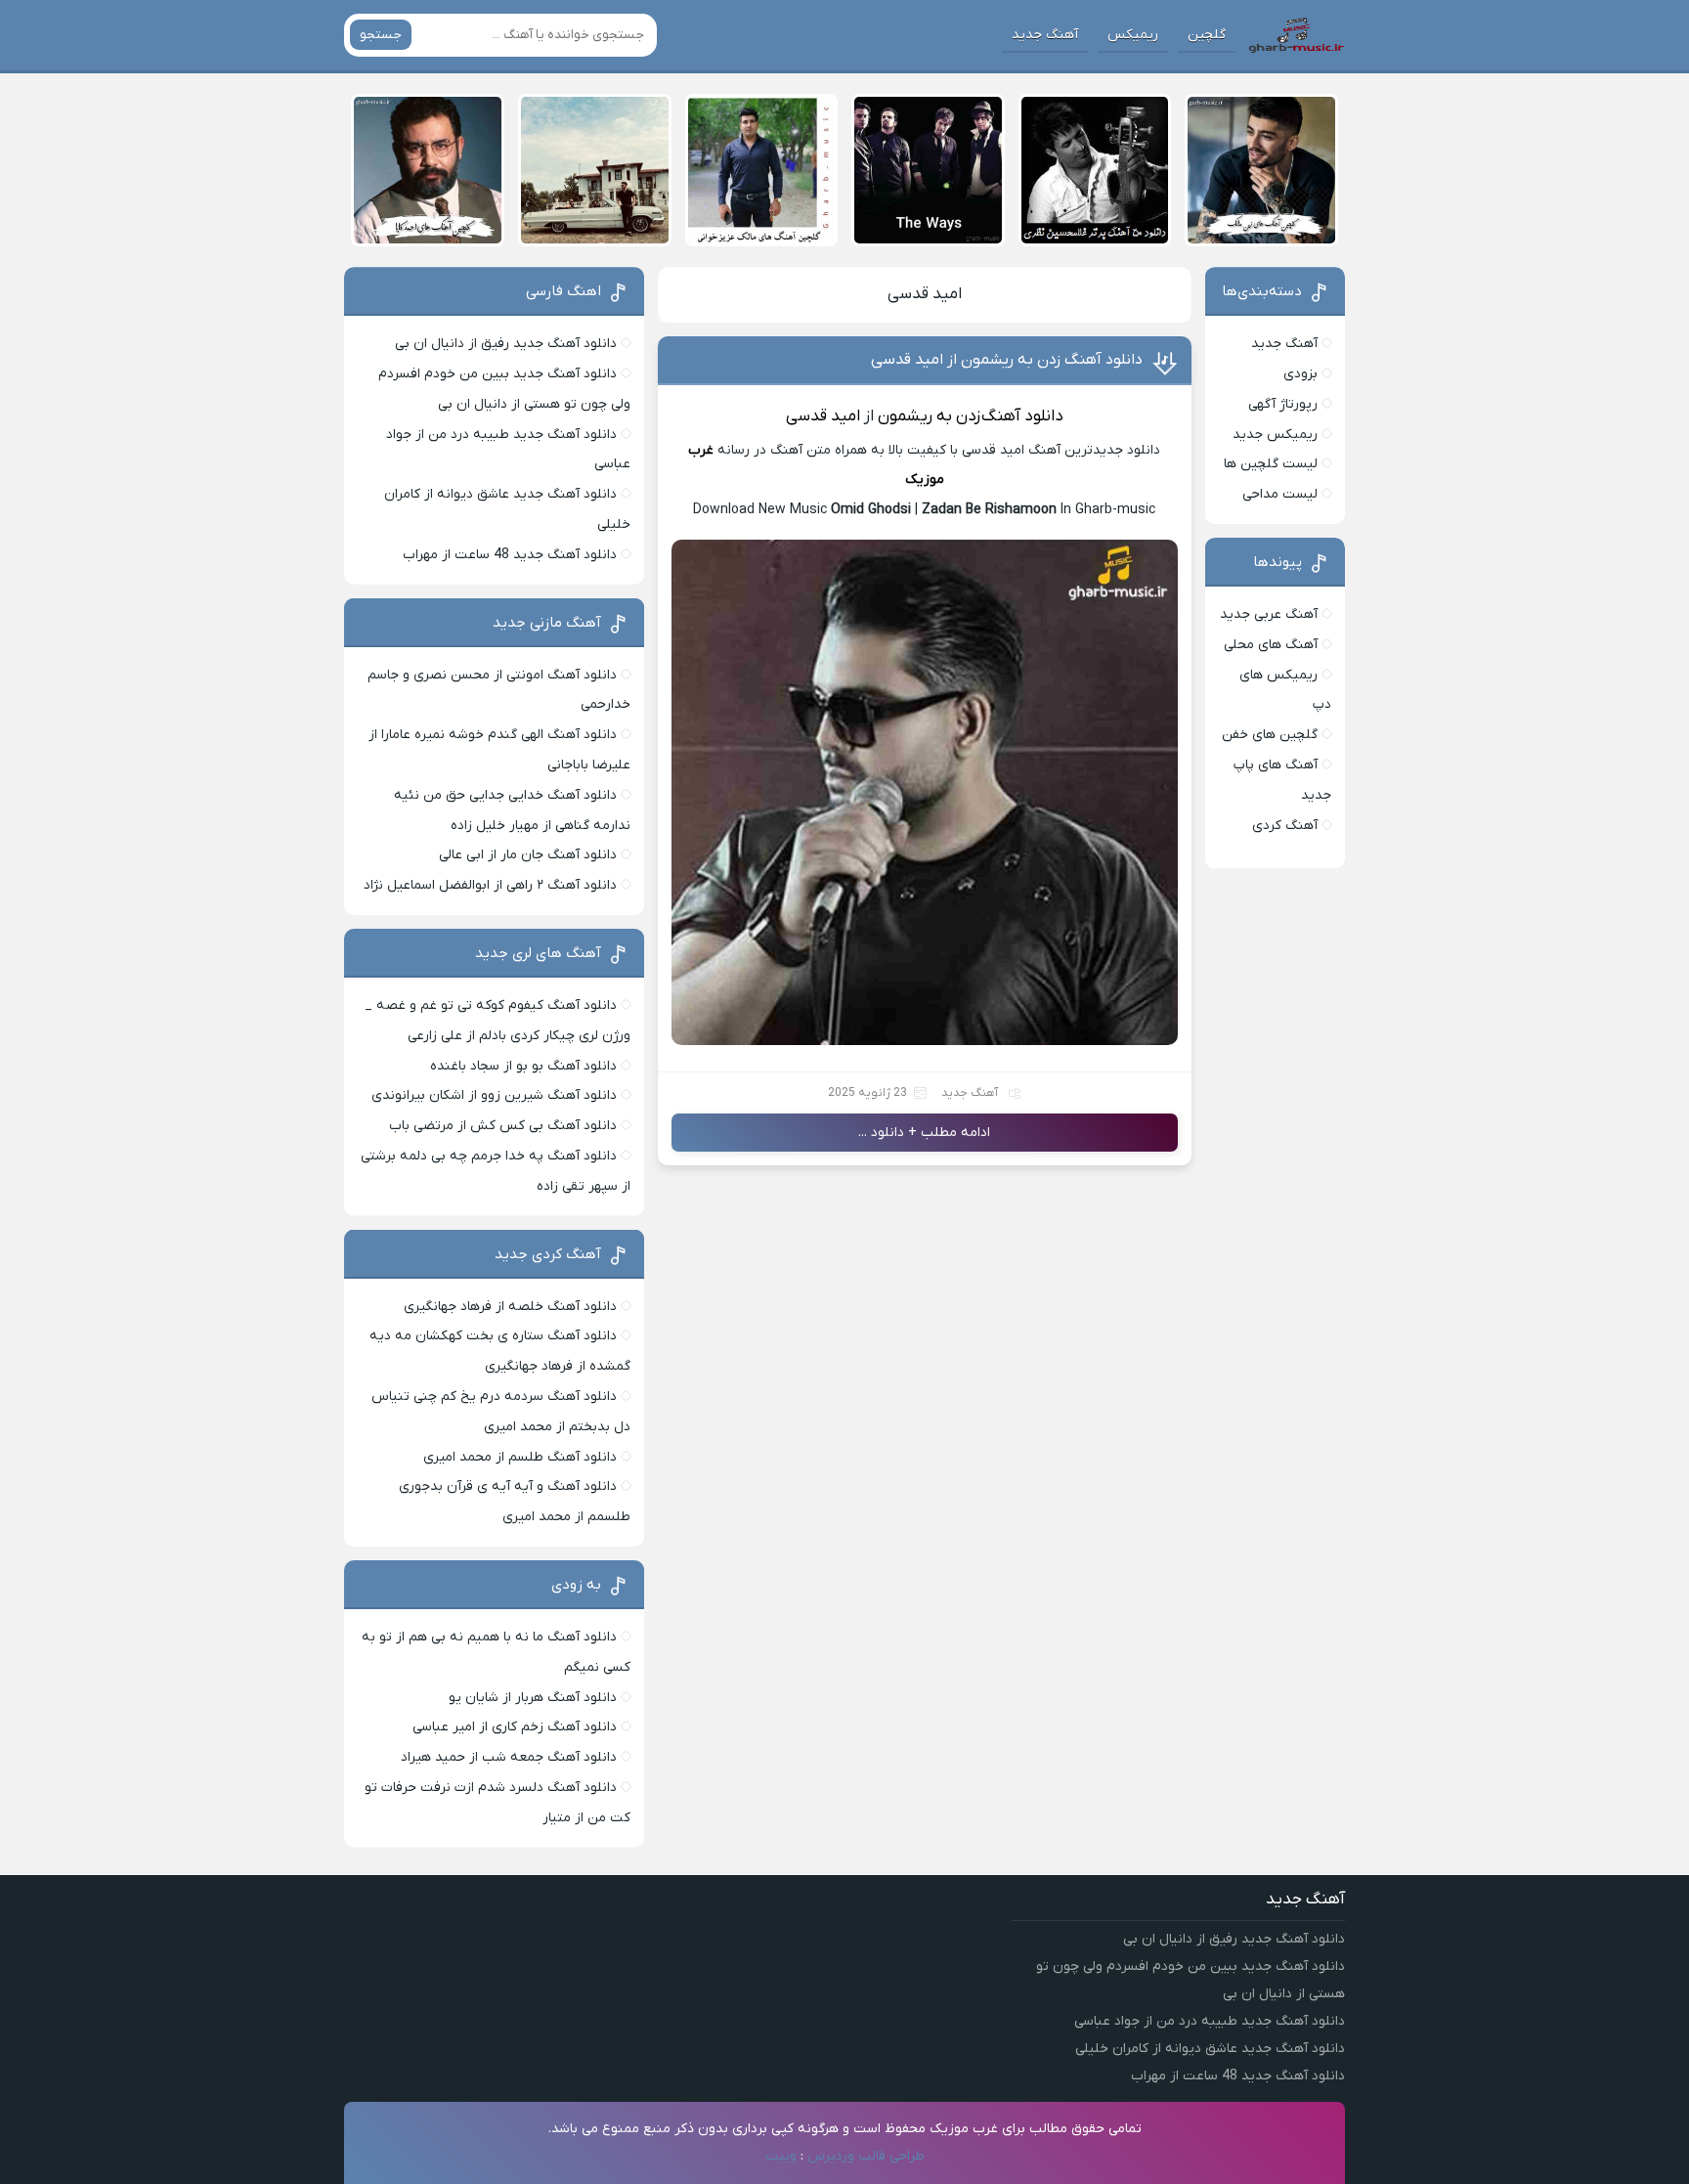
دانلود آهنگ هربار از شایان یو (533, 1698)
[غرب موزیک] (1296, 35)
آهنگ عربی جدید (1269, 614)
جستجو (381, 35)
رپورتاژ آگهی (1283, 404)
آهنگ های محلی (1271, 645)
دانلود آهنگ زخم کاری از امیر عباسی (515, 1727)
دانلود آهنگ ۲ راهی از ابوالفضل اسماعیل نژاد (490, 885)
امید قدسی (925, 294)
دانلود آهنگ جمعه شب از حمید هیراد (509, 1757)
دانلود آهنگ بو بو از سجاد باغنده (523, 1066)
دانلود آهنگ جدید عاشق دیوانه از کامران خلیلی (1210, 2049)
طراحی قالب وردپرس (866, 2156)
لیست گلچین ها (1271, 464)
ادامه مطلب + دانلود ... (924, 1133)
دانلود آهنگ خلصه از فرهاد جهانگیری (510, 1307)
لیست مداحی (1280, 494)
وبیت (781, 2156)
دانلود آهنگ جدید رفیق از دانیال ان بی (506, 344)
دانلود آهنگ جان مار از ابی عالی (528, 855)
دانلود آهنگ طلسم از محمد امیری (520, 1457)
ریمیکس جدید (1275, 435)
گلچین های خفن (1270, 735)
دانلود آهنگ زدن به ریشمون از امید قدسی (1007, 360)
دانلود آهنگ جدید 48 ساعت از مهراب (510, 555)
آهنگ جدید (1045, 35)
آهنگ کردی (1285, 826)
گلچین (1207, 35)
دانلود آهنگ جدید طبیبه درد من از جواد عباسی (1210, 2021)
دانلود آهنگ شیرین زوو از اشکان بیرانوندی (494, 1095)
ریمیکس (1133, 35)
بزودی (1300, 374)
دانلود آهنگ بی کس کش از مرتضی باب (503, 1126)
